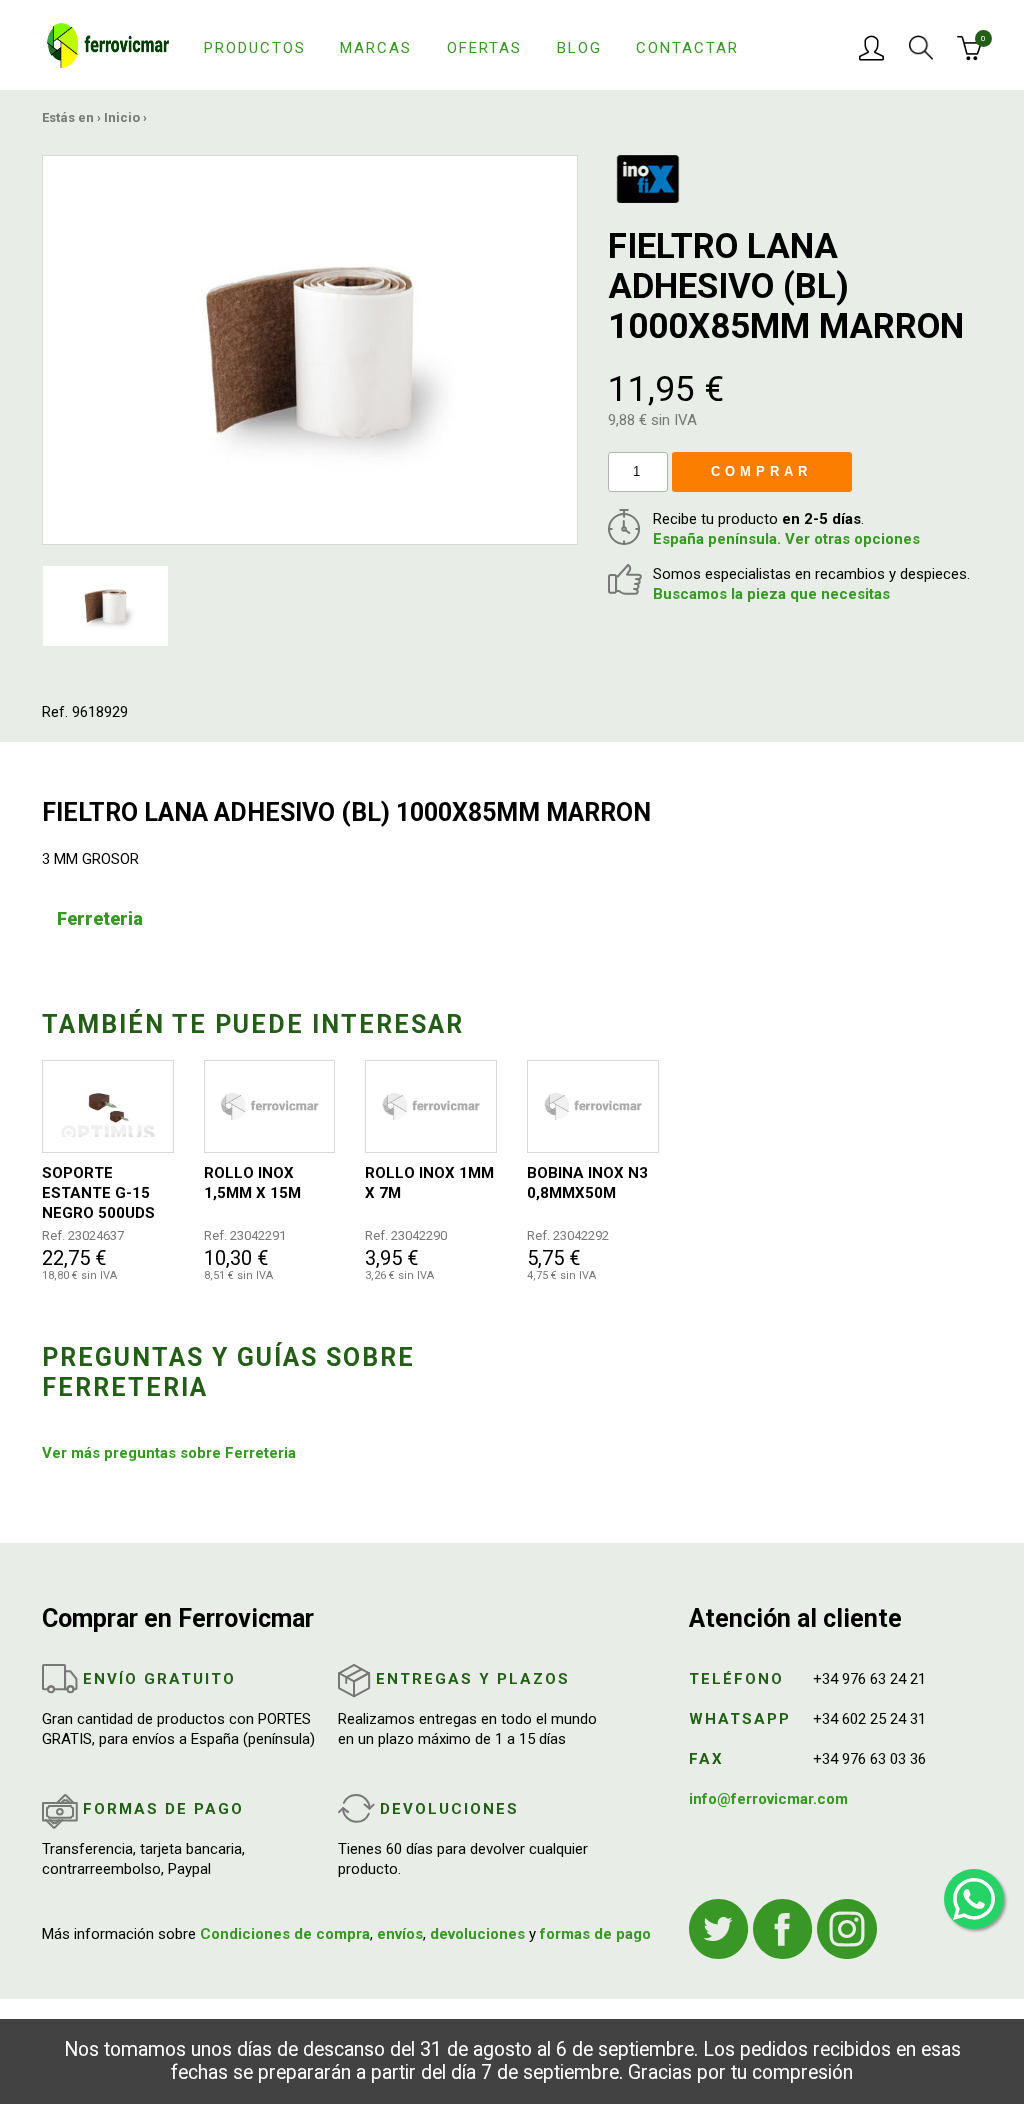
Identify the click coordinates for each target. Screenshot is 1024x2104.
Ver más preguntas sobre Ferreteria (169, 1453)
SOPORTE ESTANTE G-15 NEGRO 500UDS (98, 1193)
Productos (255, 48)
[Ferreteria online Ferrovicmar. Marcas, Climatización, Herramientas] (108, 44)
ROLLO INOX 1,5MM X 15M (252, 1183)
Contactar (687, 48)
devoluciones (477, 1934)
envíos (400, 1934)
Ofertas (484, 48)
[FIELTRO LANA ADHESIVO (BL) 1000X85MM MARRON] (310, 349)
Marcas (376, 48)
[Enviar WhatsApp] (974, 1899)
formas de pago (595, 1934)
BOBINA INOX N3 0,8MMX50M (587, 1183)
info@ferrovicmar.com (768, 1799)
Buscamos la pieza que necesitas (771, 594)
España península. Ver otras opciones (786, 539)
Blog (579, 48)
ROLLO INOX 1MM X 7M (429, 1183)
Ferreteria (100, 918)
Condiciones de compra (285, 1934)
